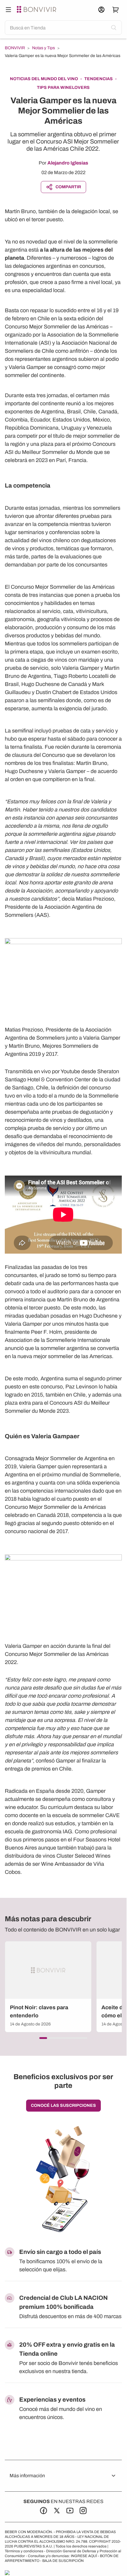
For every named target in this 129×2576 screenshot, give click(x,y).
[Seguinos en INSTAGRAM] (83, 2511)
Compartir (68, 187)
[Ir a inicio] (37, 10)
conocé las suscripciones (63, 2105)
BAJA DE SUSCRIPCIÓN (63, 2561)
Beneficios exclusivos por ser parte (63, 2081)
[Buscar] (8, 10)
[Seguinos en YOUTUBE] (70, 2511)
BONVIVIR (15, 48)
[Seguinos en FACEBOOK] (43, 2511)
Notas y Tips (43, 48)
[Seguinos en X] (57, 2511)
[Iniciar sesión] (101, 10)
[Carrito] (116, 10)
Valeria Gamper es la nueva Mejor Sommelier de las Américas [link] (63, 56)
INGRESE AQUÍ (84, 2556)
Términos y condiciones (24, 2551)
